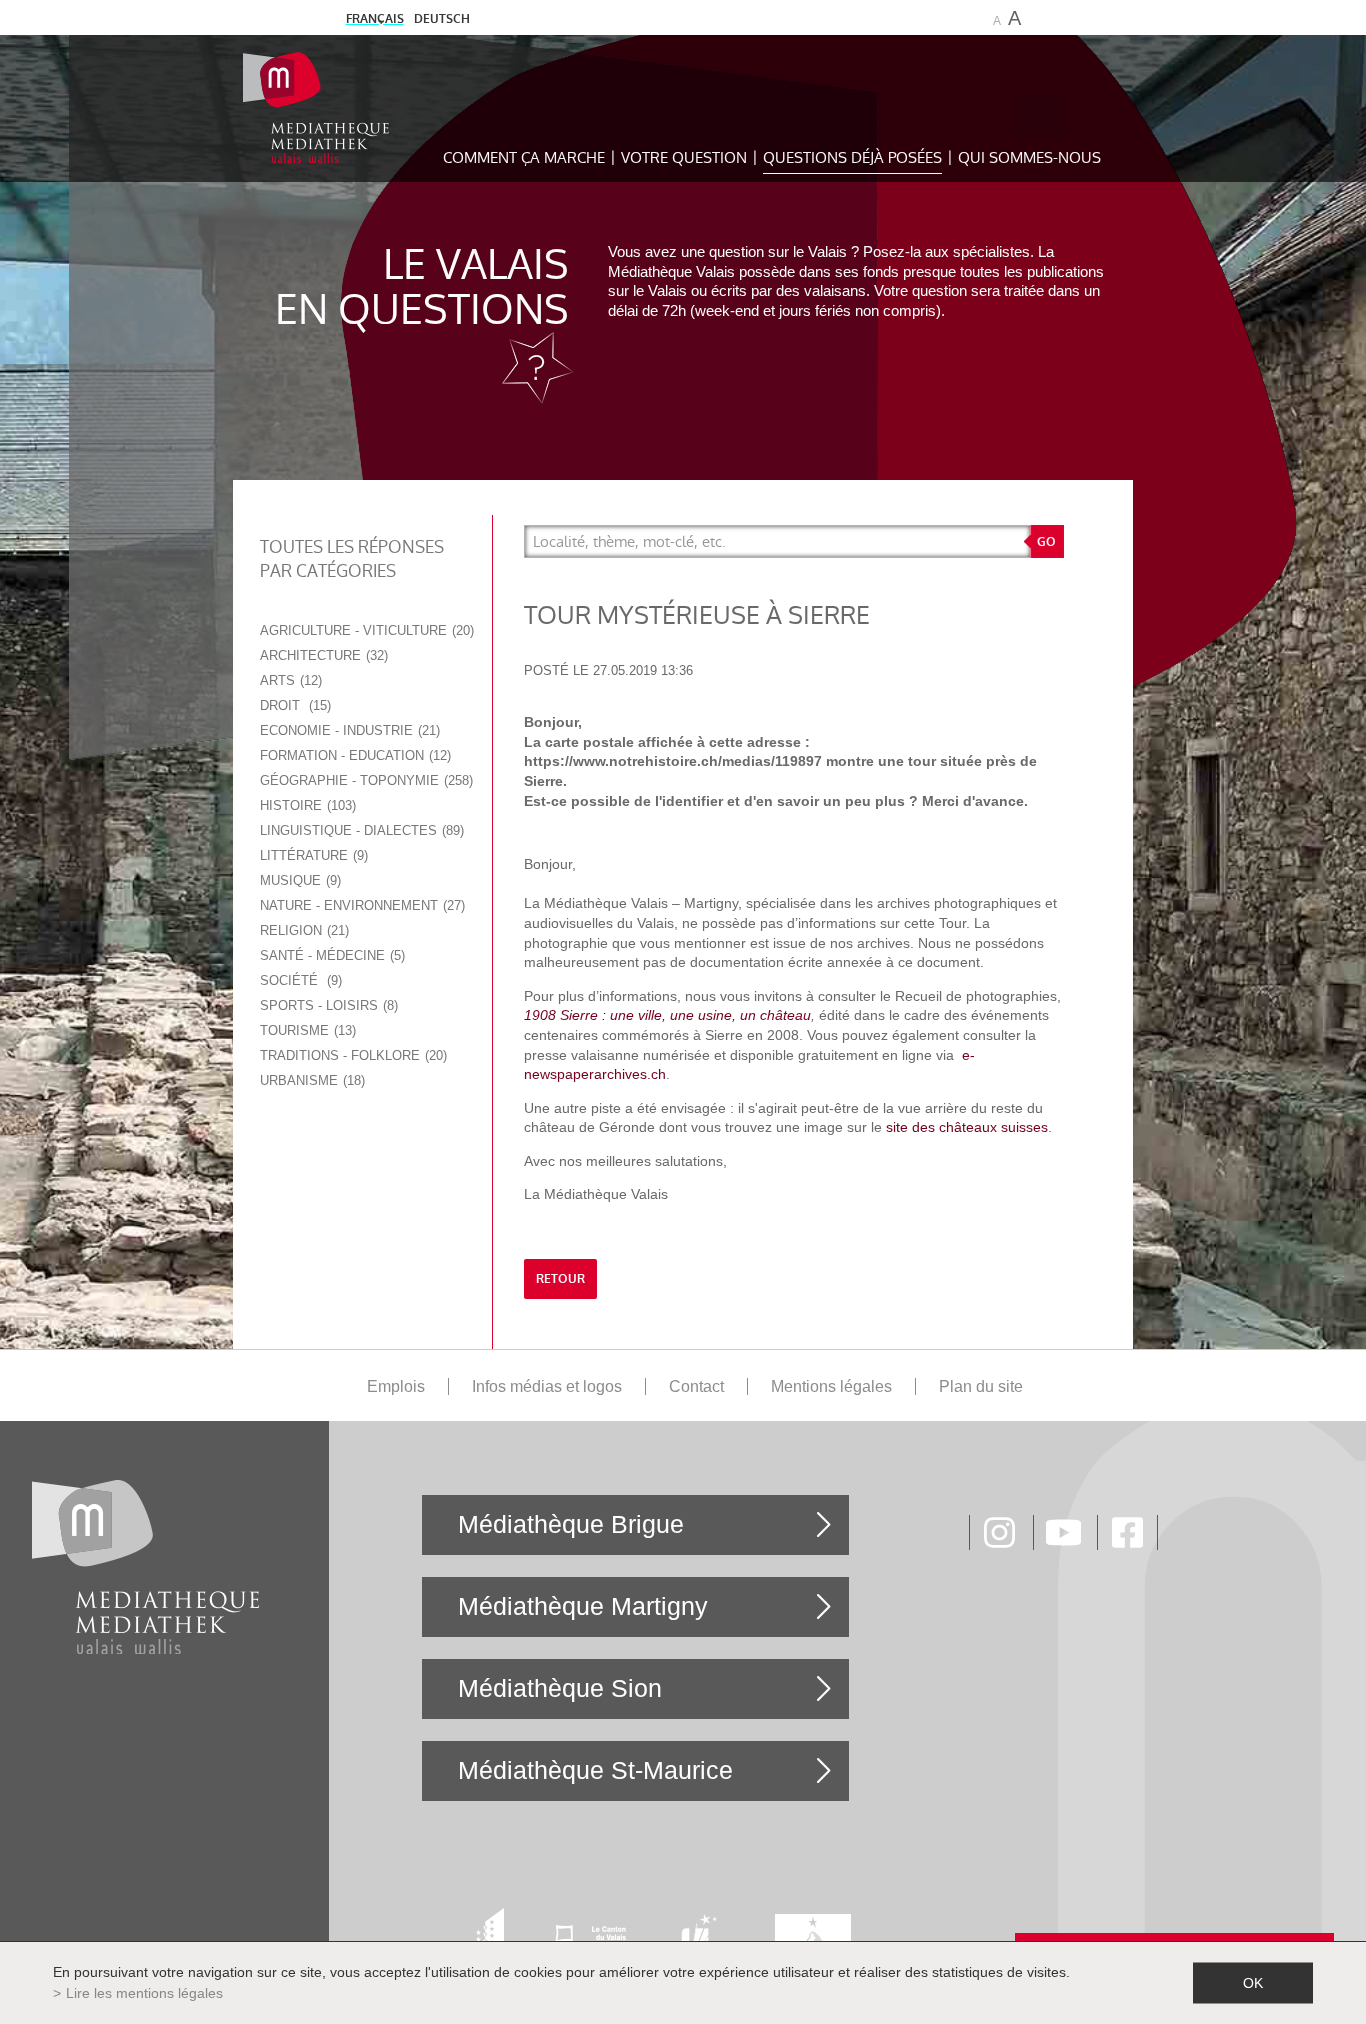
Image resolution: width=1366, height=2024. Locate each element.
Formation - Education (353, 755)
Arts (289, 680)
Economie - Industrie (348, 730)
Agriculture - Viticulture (365, 630)
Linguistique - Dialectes (360, 830)
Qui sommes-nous (1029, 157)
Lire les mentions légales (144, 1993)
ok (1253, 1983)
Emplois (396, 1386)
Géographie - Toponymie (364, 780)
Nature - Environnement (360, 905)
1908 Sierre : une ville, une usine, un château (667, 1015)
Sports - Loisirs (327, 1005)
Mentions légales (831, 1386)
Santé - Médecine (330, 955)
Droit (293, 705)
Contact (696, 1386)
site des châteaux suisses (967, 1127)
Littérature (312, 855)
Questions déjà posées (852, 157)
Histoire (306, 805)
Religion (302, 930)
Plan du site (981, 1386)
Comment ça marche (524, 157)
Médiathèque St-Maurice (595, 1770)
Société (299, 980)
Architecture (322, 655)
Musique (298, 880)
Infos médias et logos (547, 1386)
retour (560, 1279)
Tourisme (306, 1030)
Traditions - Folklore (351, 1055)
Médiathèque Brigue (571, 1524)
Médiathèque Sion (560, 1688)
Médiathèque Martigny (583, 1606)
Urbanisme (310, 1080)
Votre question (684, 157)
